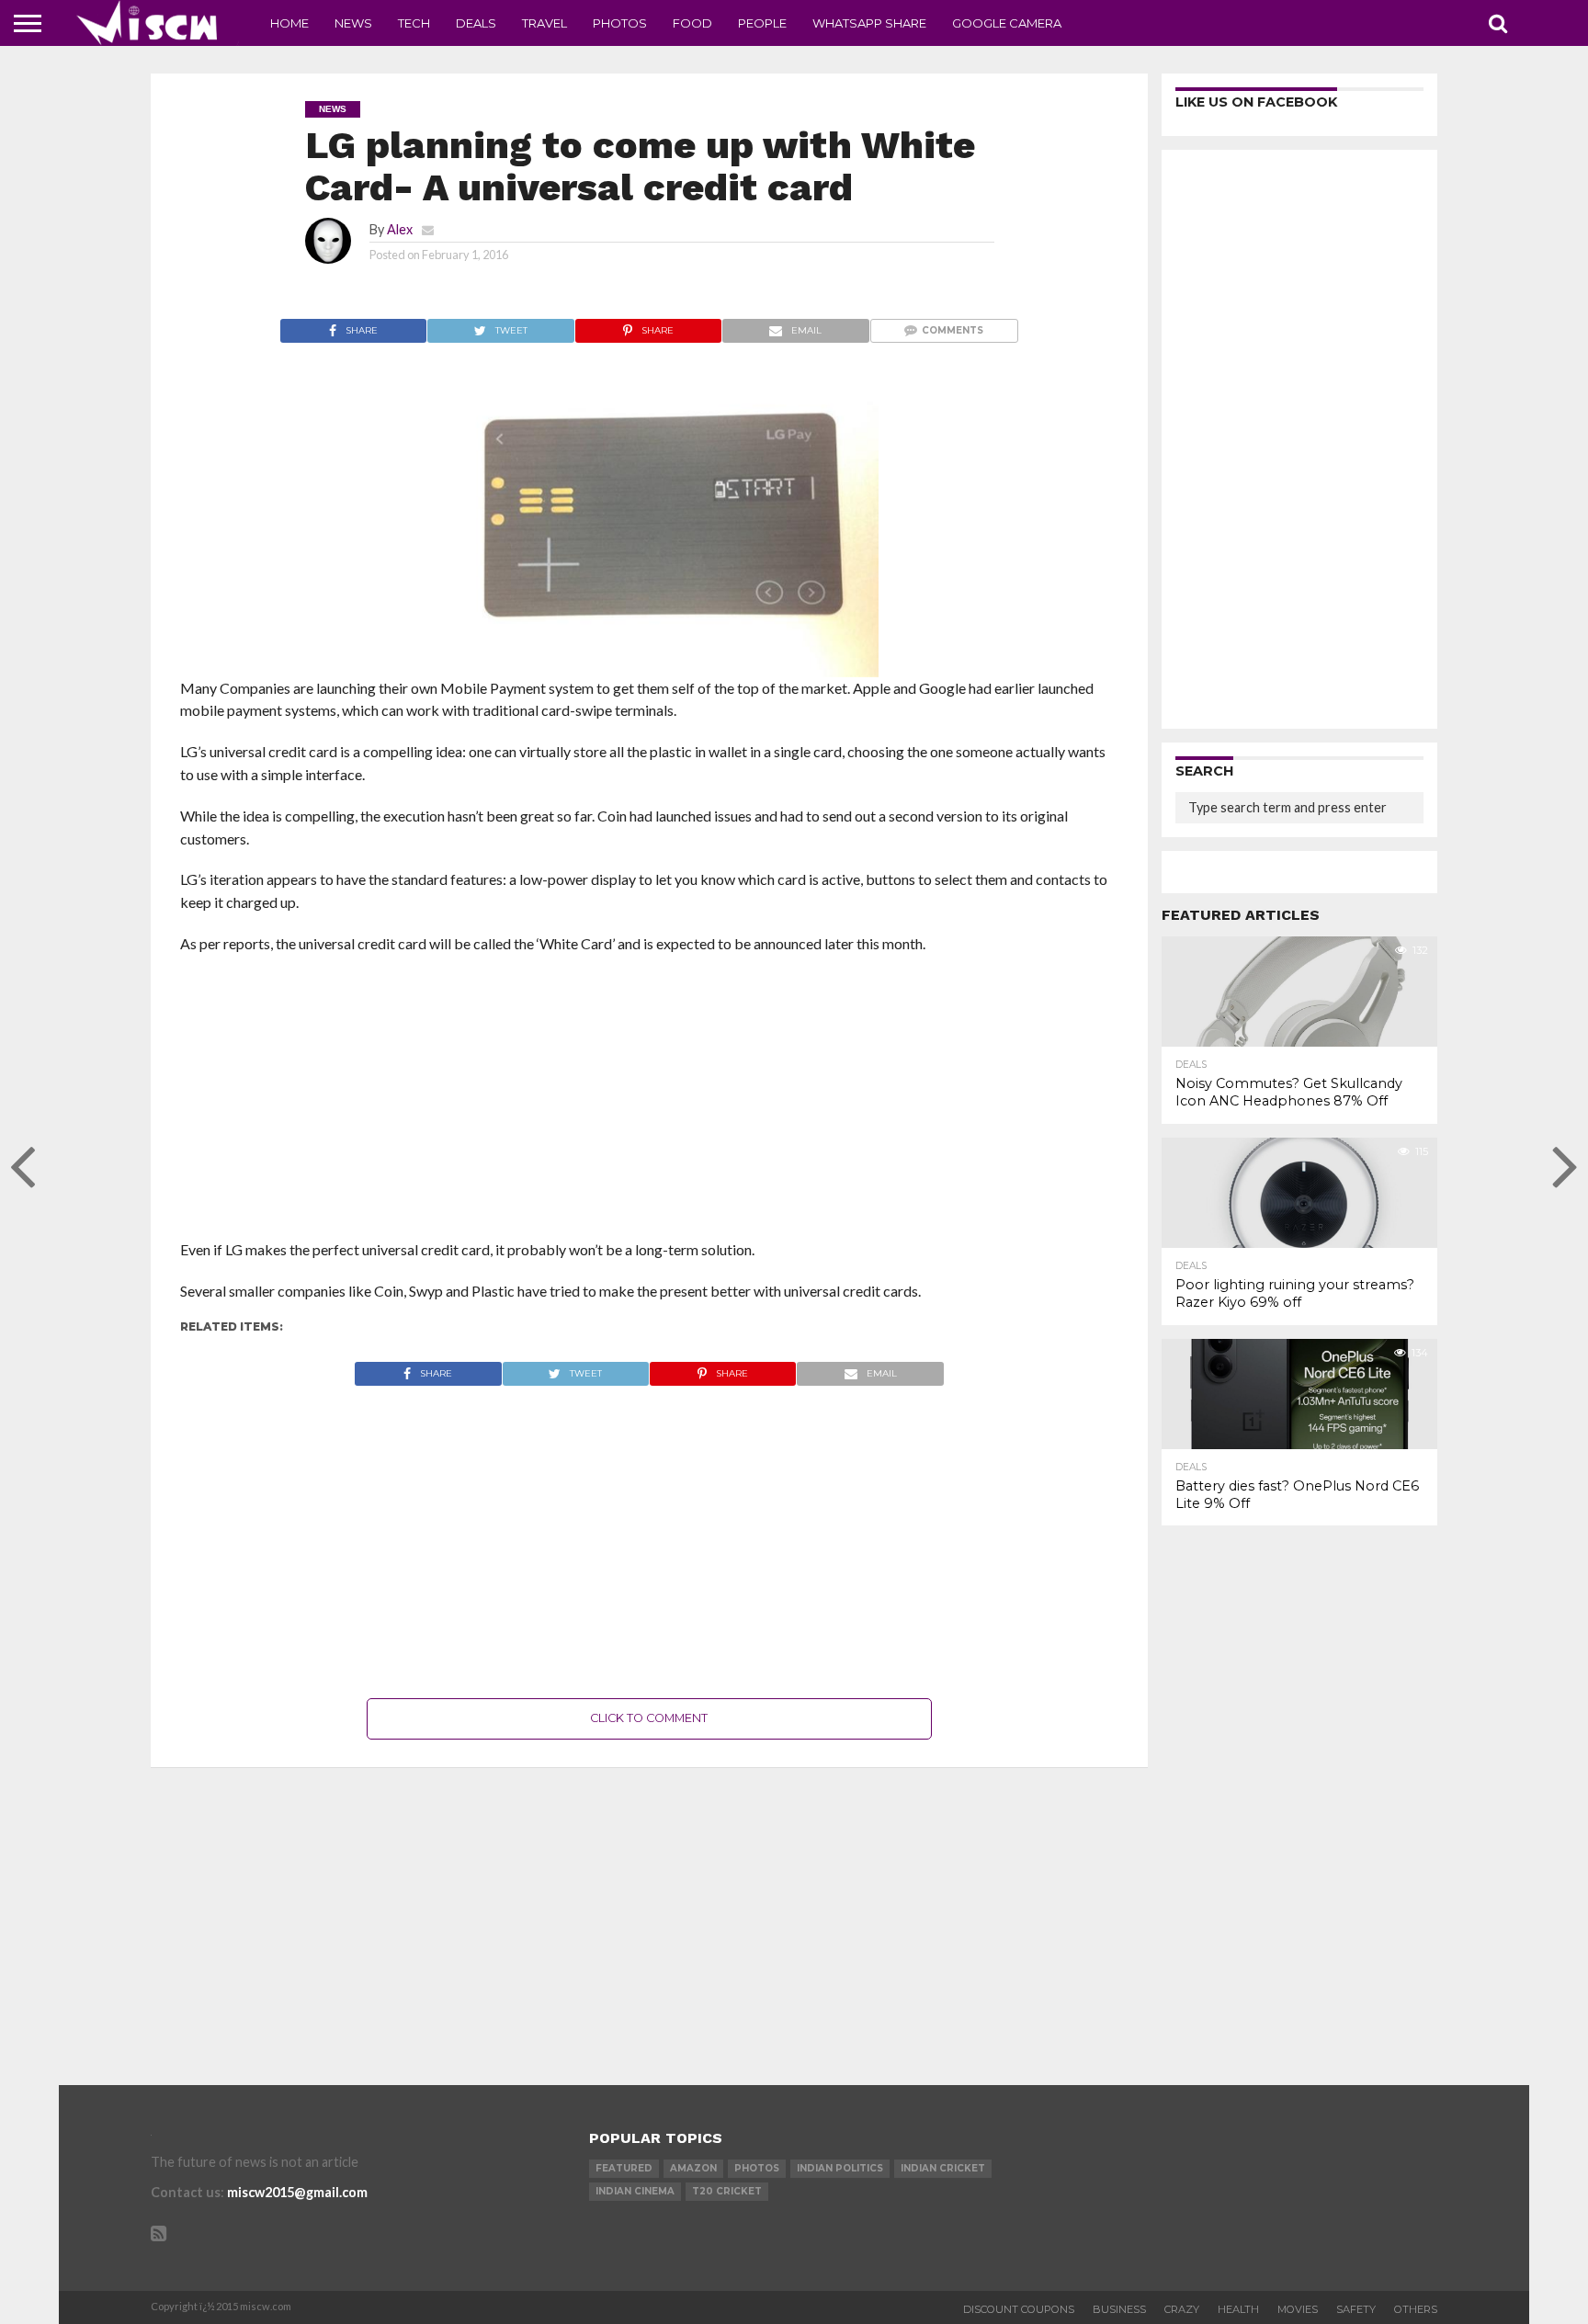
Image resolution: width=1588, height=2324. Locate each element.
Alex (400, 229)
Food (692, 23)
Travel (544, 23)
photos (757, 2168)
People (762, 23)
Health (1238, 2309)
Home (289, 23)
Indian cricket (943, 2168)
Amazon (693, 2168)
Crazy (1182, 2309)
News (353, 23)
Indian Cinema (635, 2191)
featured (624, 2168)
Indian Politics (840, 2168)
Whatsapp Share (869, 23)
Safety (1356, 2309)
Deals (476, 23)
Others (1416, 2309)
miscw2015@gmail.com (297, 2192)
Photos (620, 23)
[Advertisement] (649, 1103)
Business (1119, 2309)
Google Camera (1007, 23)
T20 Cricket (727, 2191)
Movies (1298, 2309)
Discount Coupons (1019, 2309)
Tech (414, 23)
